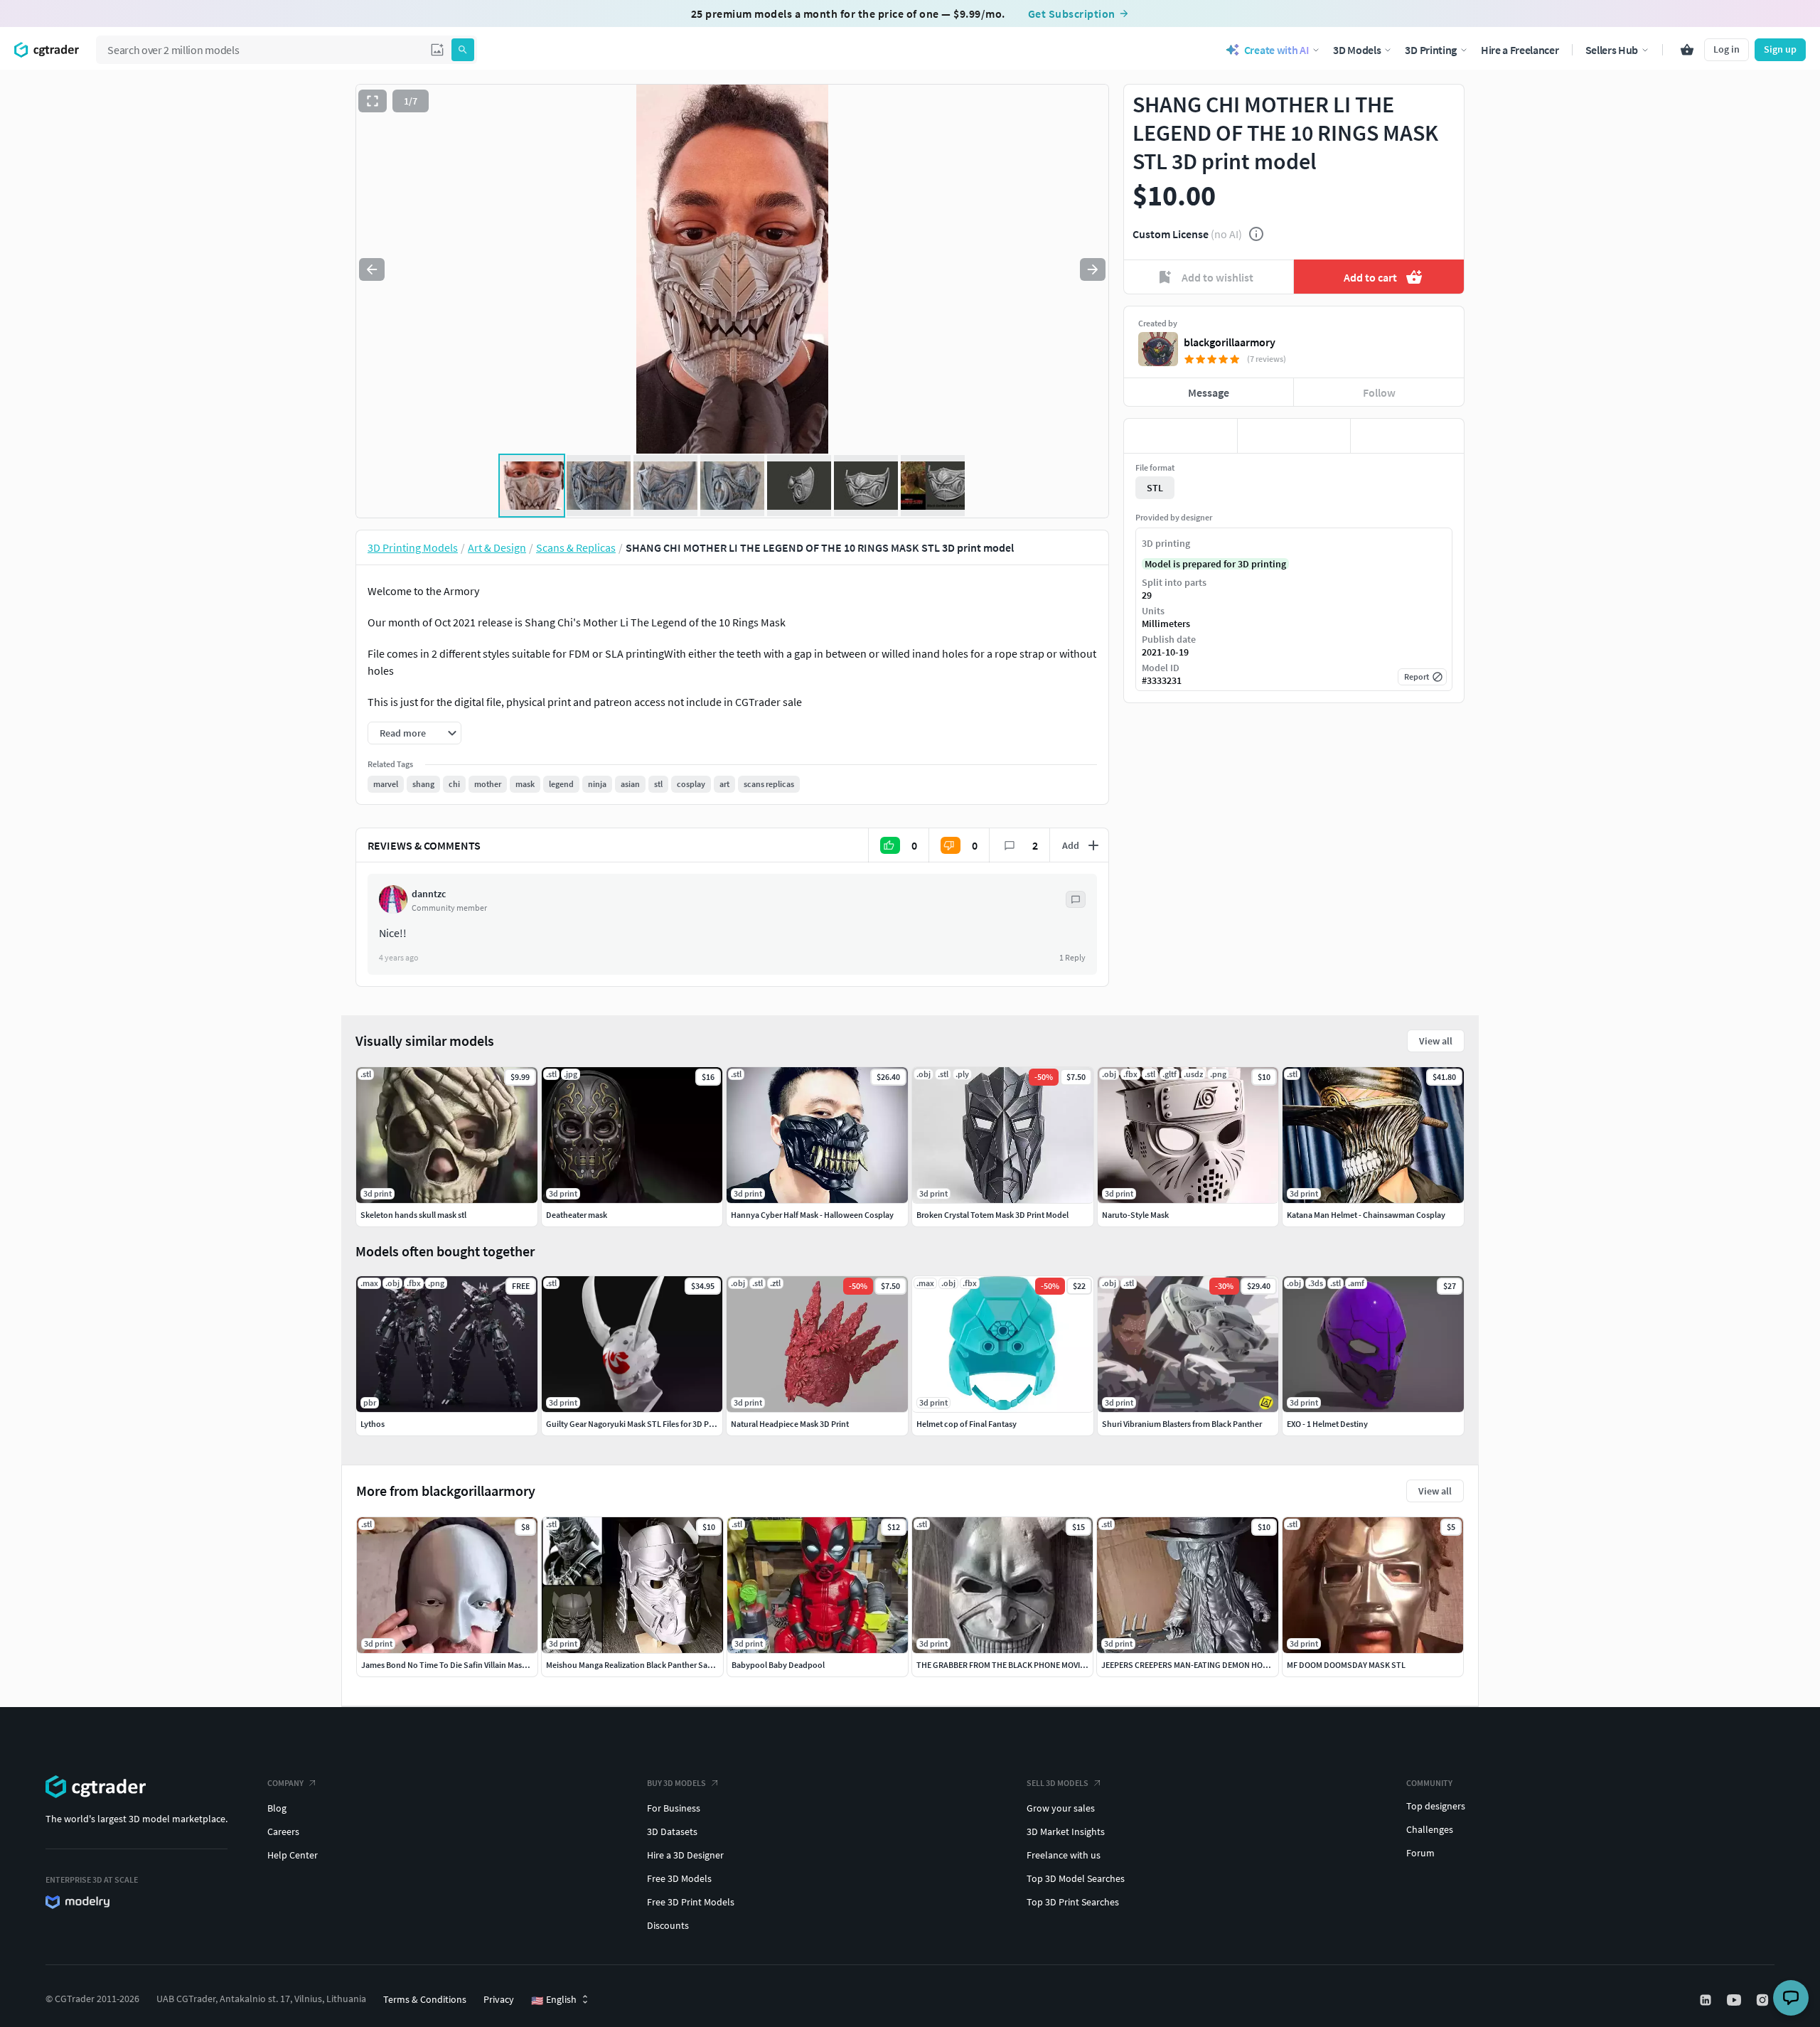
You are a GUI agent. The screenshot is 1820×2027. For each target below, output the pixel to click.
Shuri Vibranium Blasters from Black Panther (1182, 1424)
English (554, 2000)
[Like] (1181, 436)
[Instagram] (1764, 2000)
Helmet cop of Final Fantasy (967, 1424)
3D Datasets (672, 1831)
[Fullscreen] (373, 101)
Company (285, 1783)
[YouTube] (1735, 2000)
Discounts (668, 1925)
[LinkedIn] (1707, 2000)
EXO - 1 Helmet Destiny (1327, 1424)
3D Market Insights (1066, 1831)
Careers (283, 1831)
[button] (437, 50)
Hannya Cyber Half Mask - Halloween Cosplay (812, 1215)
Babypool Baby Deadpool (778, 1665)
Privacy (499, 1999)
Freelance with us (1064, 1855)
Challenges (1430, 1829)
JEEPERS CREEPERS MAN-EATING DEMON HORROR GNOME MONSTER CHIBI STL (1244, 1665)
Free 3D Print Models (691, 1902)
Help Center (293, 1855)
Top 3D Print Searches (1073, 1902)
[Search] (463, 50)
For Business (674, 1808)
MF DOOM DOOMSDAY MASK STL (1346, 1665)
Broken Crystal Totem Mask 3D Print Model (992, 1215)
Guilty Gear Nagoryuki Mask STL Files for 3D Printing (639, 1424)
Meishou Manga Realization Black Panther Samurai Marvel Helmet (664, 1665)
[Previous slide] (372, 269)
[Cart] (1687, 50)
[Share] (1407, 436)
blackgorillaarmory (1230, 342)
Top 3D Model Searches (1076, 1878)
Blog (277, 1808)
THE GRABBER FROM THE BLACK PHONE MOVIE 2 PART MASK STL (1033, 1665)
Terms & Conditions (425, 1999)
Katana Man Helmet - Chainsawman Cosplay (1366, 1215)
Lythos (373, 1424)
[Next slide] (1093, 269)
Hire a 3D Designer (685, 1855)
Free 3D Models (679, 1878)
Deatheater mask (577, 1215)
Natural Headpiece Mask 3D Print (790, 1424)
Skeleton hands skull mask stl (413, 1215)
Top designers (1436, 1806)
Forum (1420, 1853)
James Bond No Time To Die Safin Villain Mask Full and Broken (473, 1665)
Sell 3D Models (1058, 1783)
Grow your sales (1061, 1808)
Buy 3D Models (676, 1783)
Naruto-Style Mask (1135, 1215)
